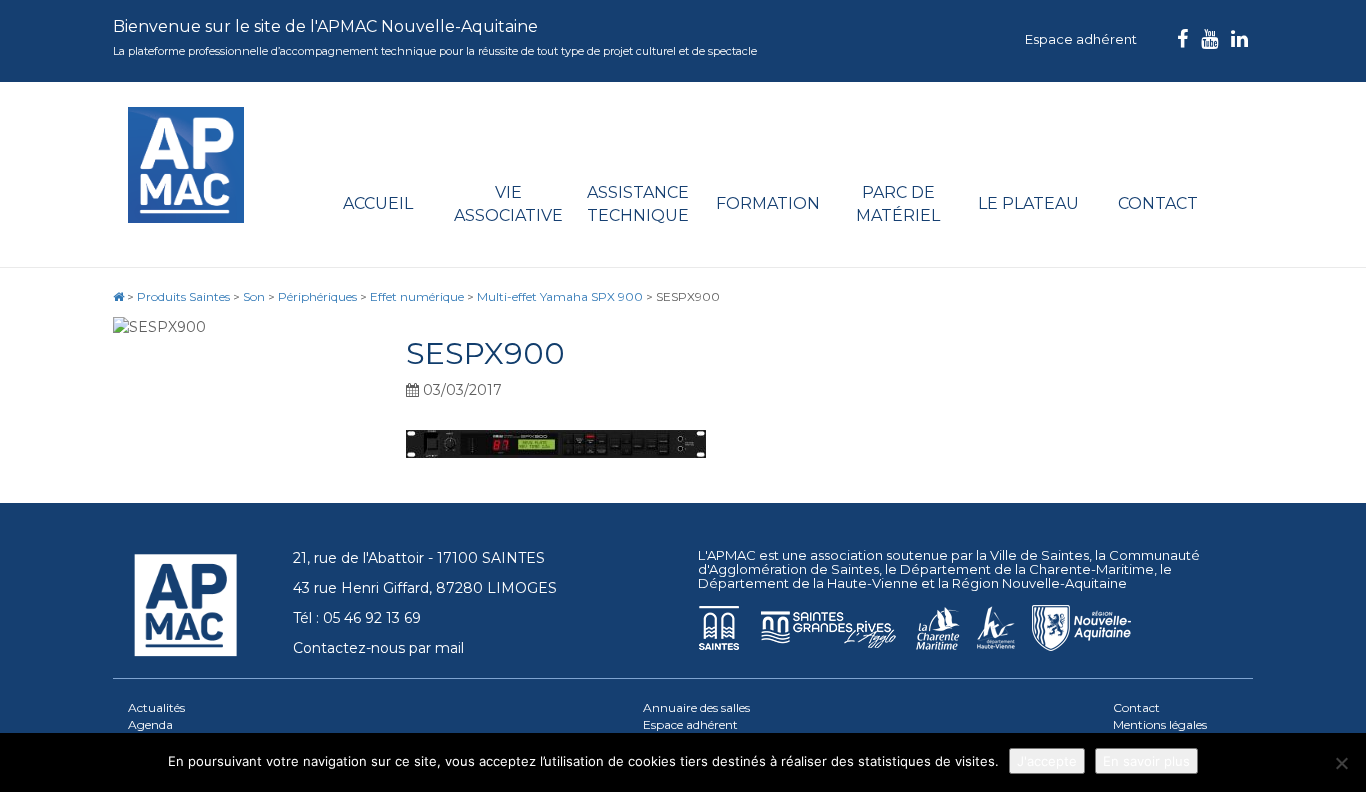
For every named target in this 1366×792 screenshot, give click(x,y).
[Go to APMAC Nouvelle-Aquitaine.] (118, 296)
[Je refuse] (1341, 763)
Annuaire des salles (696, 707)
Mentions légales (1160, 724)
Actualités (156, 707)
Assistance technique (638, 204)
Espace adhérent (1081, 39)
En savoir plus (1146, 761)
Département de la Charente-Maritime (1027, 569)
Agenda (150, 724)
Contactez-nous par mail (378, 648)
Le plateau (1028, 203)
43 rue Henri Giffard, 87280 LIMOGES (425, 588)
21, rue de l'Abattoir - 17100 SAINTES (419, 558)
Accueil (378, 203)
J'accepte (1047, 761)
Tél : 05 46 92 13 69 (357, 618)
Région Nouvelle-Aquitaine (1039, 583)
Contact (1158, 203)
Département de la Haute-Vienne (808, 583)
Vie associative (508, 204)
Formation (768, 203)
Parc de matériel (898, 204)
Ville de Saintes (1039, 555)
